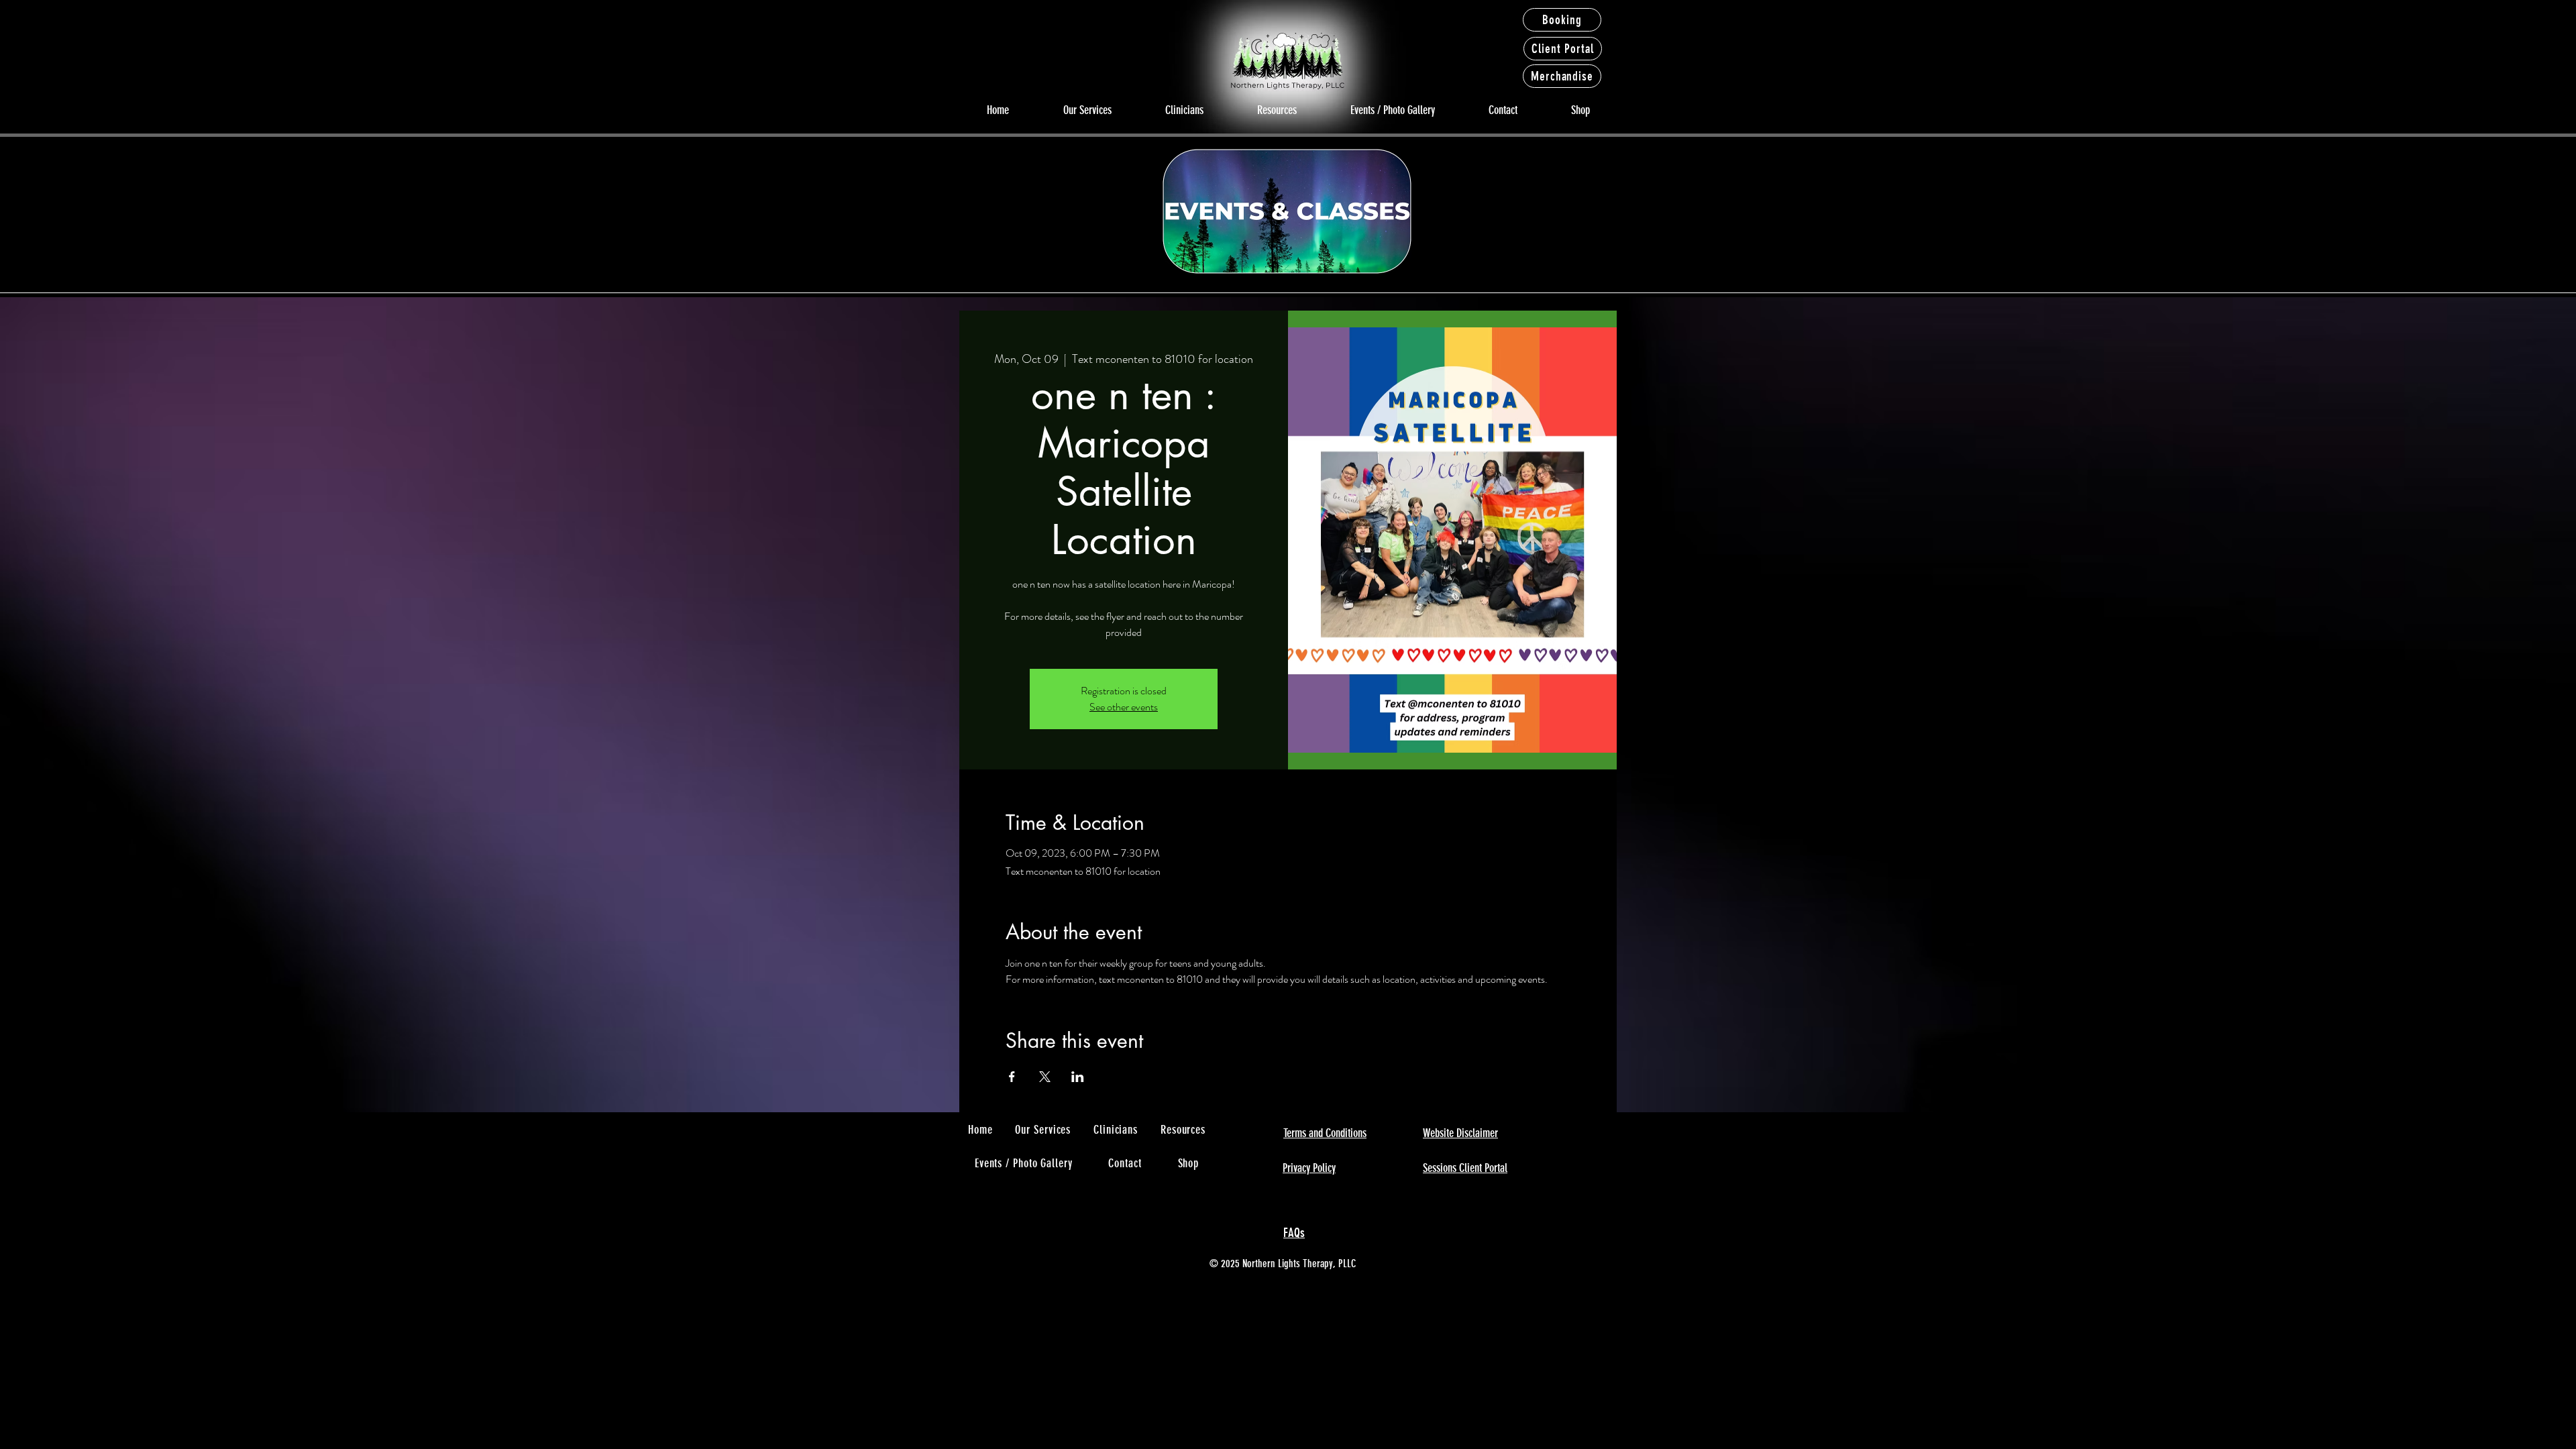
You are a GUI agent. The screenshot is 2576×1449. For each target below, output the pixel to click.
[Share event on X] (1045, 1077)
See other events (1124, 707)
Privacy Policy (1309, 1168)
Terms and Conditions (1325, 1133)
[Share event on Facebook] (1012, 1077)
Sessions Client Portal (1465, 1168)
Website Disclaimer (1460, 1133)
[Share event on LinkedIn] (1078, 1077)
